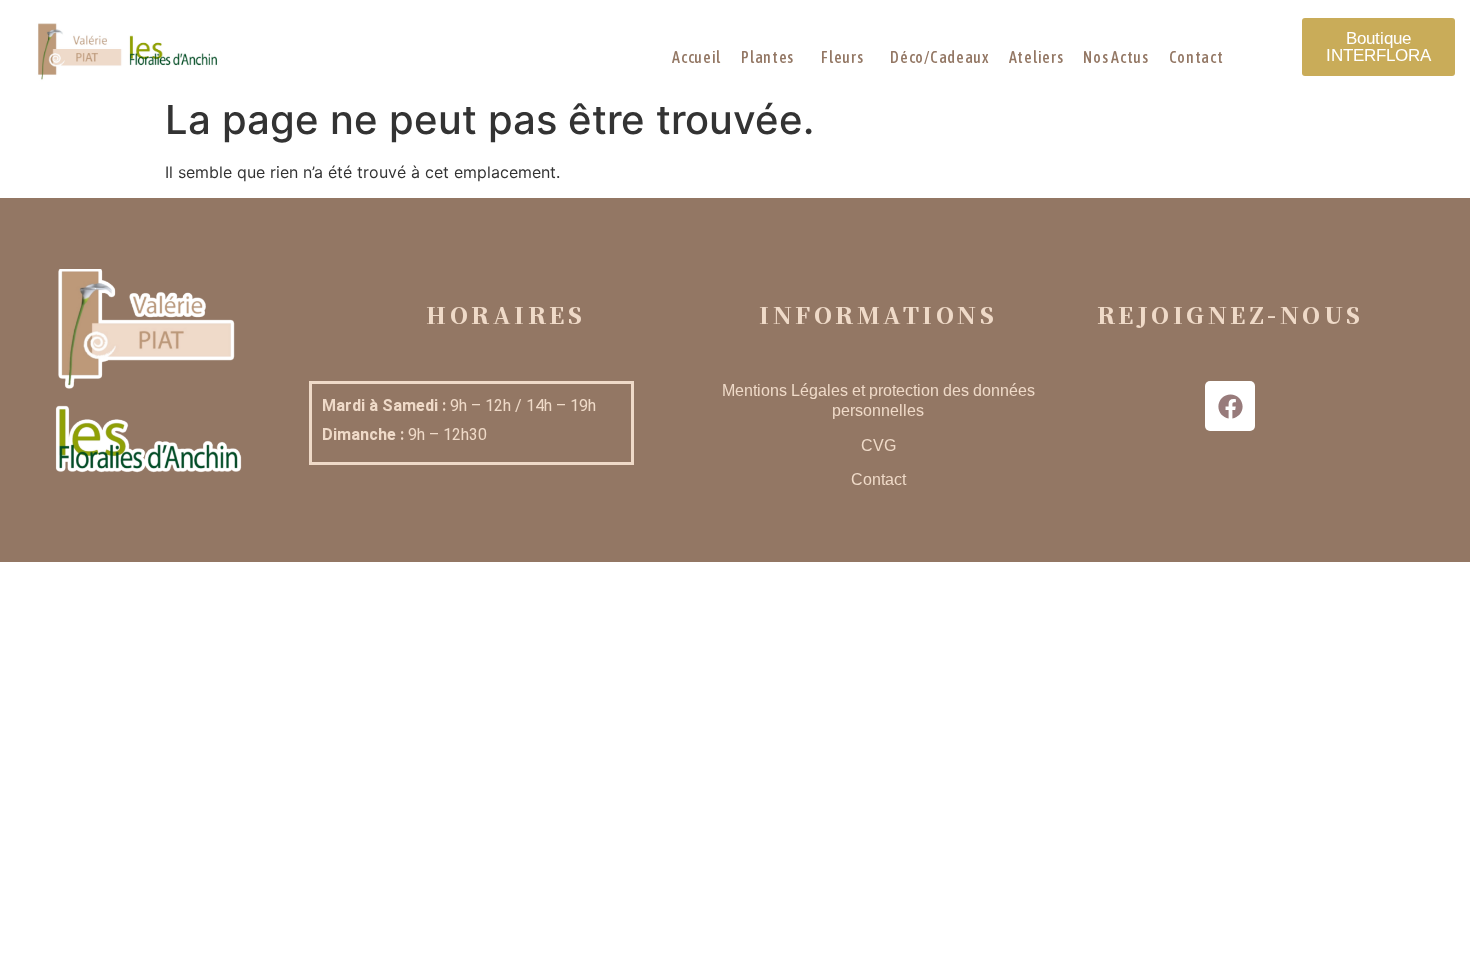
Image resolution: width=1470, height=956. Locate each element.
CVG (878, 445)
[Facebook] (1230, 406)
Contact (878, 479)
